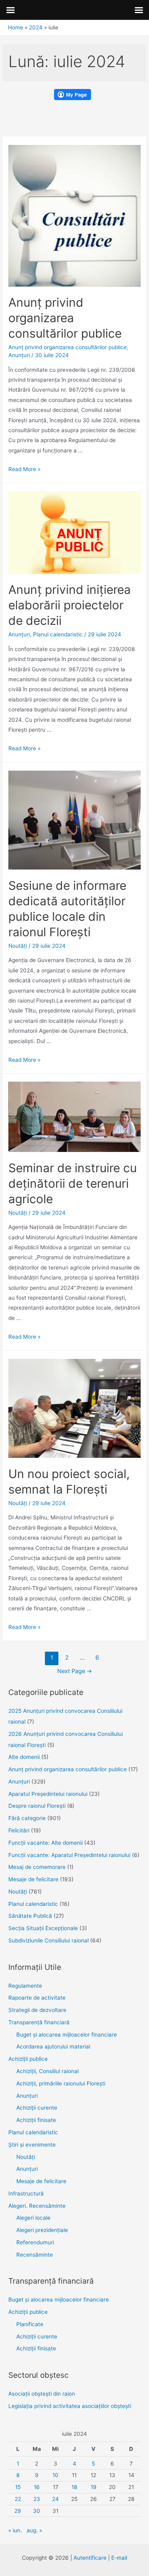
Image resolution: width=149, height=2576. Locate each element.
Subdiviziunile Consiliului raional (48, 1940)
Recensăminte (35, 2255)
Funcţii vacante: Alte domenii (45, 1843)
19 (94, 2487)
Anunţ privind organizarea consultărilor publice (68, 347)
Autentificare (90, 2558)
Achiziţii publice (28, 2059)
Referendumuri (35, 2242)
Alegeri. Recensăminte (37, 2206)
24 (55, 2499)
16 (37, 2487)
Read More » (24, 469)
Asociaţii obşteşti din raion (42, 2394)
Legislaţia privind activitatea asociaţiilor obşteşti (70, 2406)
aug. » (34, 2530)
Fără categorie (27, 1818)
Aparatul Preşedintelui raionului (48, 1794)
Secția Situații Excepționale (43, 1928)
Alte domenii (24, 1757)
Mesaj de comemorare (37, 1867)
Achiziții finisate (36, 2120)
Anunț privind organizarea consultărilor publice (65, 318)
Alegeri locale (33, 2218)
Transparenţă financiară (39, 2022)
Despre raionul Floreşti (37, 1806)
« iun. (15, 2530)
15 (18, 2487)
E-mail (119, 2558)
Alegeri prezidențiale (42, 2230)
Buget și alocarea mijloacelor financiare (67, 2035)
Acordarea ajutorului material (53, 2046)
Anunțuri (27, 2096)
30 (37, 2511)
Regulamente (25, 1986)
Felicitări (19, 1830)
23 (37, 2499)
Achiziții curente (37, 2108)
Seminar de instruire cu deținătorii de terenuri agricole (73, 1183)
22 (18, 2499)
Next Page (75, 1671)
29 (18, 2511)
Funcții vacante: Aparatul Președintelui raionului (69, 1855)
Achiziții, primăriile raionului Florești (61, 2083)
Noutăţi (18, 946)
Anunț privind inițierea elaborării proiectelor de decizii (70, 605)
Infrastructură (26, 2193)
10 (55, 2475)
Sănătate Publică (30, 1916)
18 (74, 2487)
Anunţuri (19, 355)
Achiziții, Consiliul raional (47, 2071)
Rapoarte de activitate (37, 1998)
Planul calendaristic (58, 634)
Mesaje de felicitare (33, 1879)
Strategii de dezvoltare (37, 2010)
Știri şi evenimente (32, 2145)
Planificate (30, 2324)
